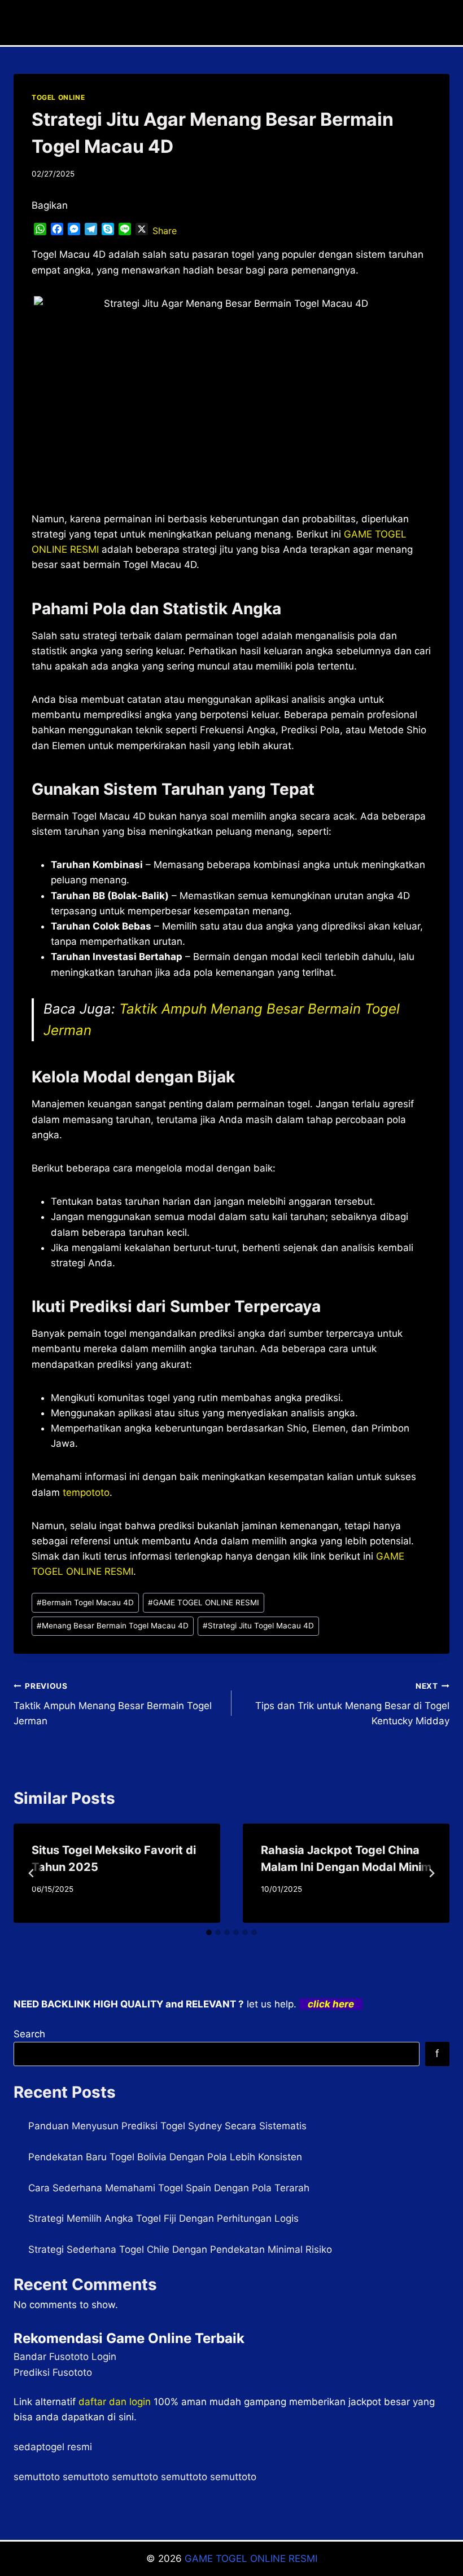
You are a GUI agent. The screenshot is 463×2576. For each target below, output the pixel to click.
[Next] (431, 1873)
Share (165, 231)
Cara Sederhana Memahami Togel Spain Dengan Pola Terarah (169, 2188)
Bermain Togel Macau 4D (85, 1602)
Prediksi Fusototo (53, 2372)
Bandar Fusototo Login (65, 2357)
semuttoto (37, 2477)
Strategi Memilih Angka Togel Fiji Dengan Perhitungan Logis (163, 2218)
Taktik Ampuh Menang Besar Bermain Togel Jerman (113, 1704)
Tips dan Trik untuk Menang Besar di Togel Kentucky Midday (352, 1704)
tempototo (86, 1492)
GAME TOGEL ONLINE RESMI (204, 1602)
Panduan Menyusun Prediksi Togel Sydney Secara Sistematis (167, 2126)
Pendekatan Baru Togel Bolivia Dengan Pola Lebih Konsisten (165, 2157)
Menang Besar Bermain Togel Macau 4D (113, 1626)
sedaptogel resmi (53, 2447)
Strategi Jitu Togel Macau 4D (258, 1626)
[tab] (209, 1932)
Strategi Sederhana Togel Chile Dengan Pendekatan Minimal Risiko (180, 2249)
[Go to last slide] (32, 1873)
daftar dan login (115, 2402)
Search (29, 2034)
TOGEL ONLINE (58, 97)
